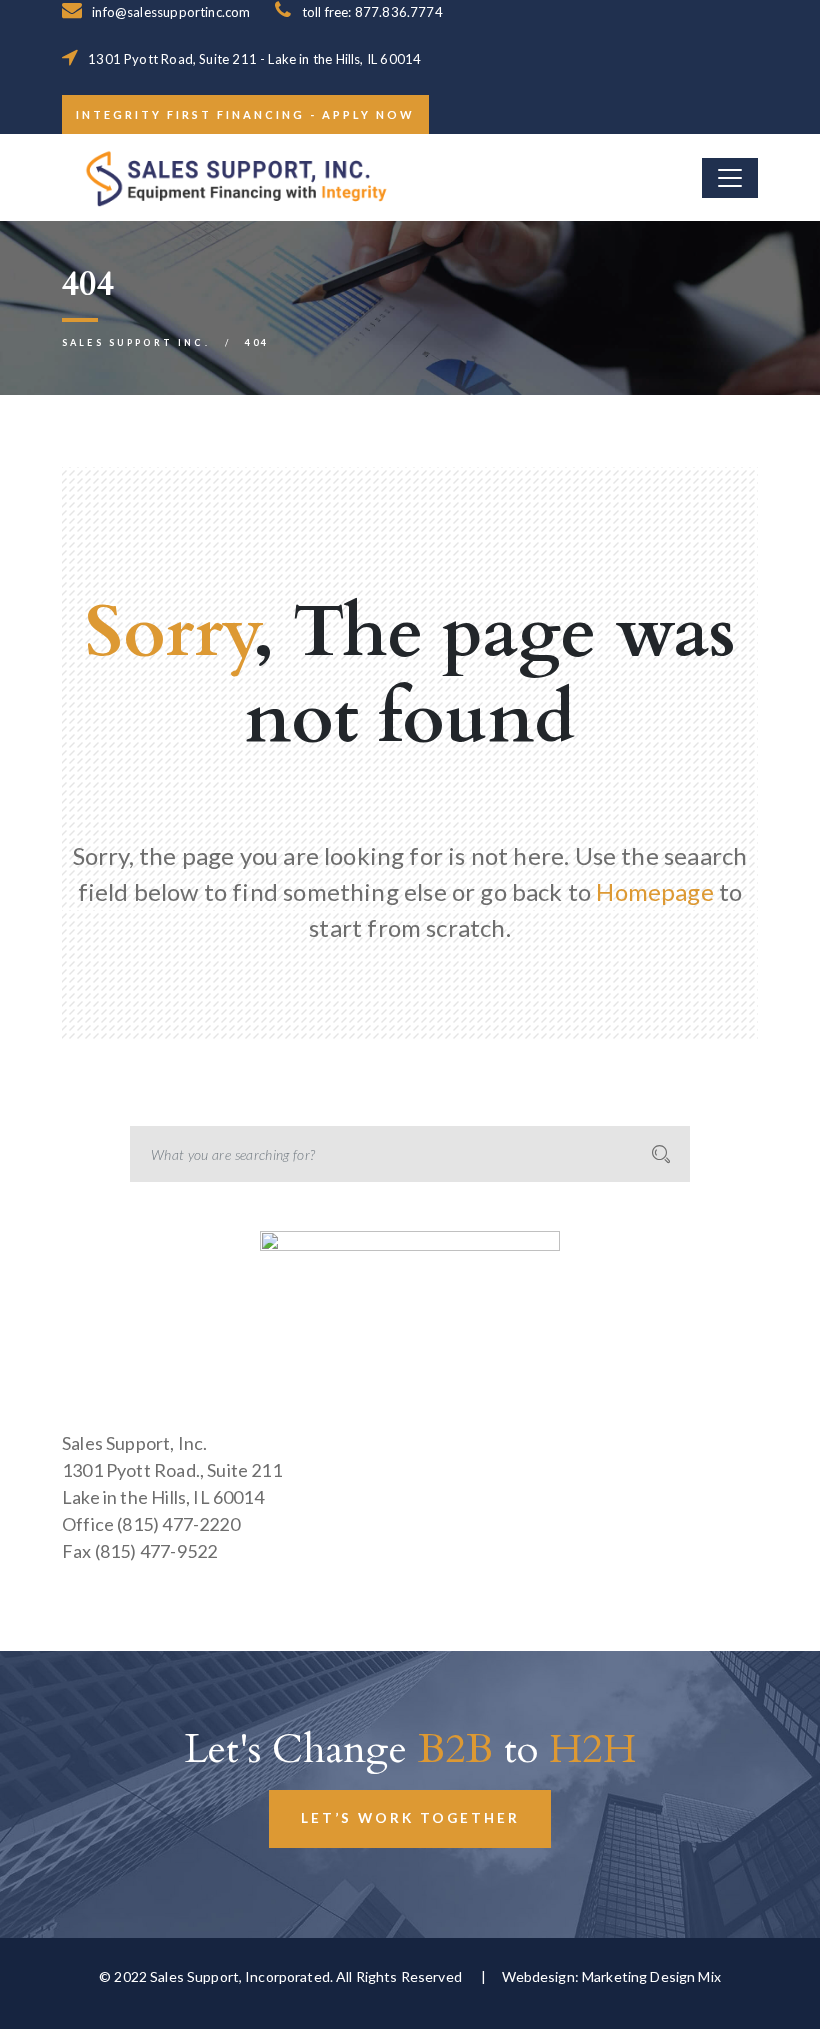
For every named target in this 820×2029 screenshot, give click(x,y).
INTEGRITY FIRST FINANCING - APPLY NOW (245, 114)
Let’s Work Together (410, 1818)
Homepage (654, 891)
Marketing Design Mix (651, 1976)
